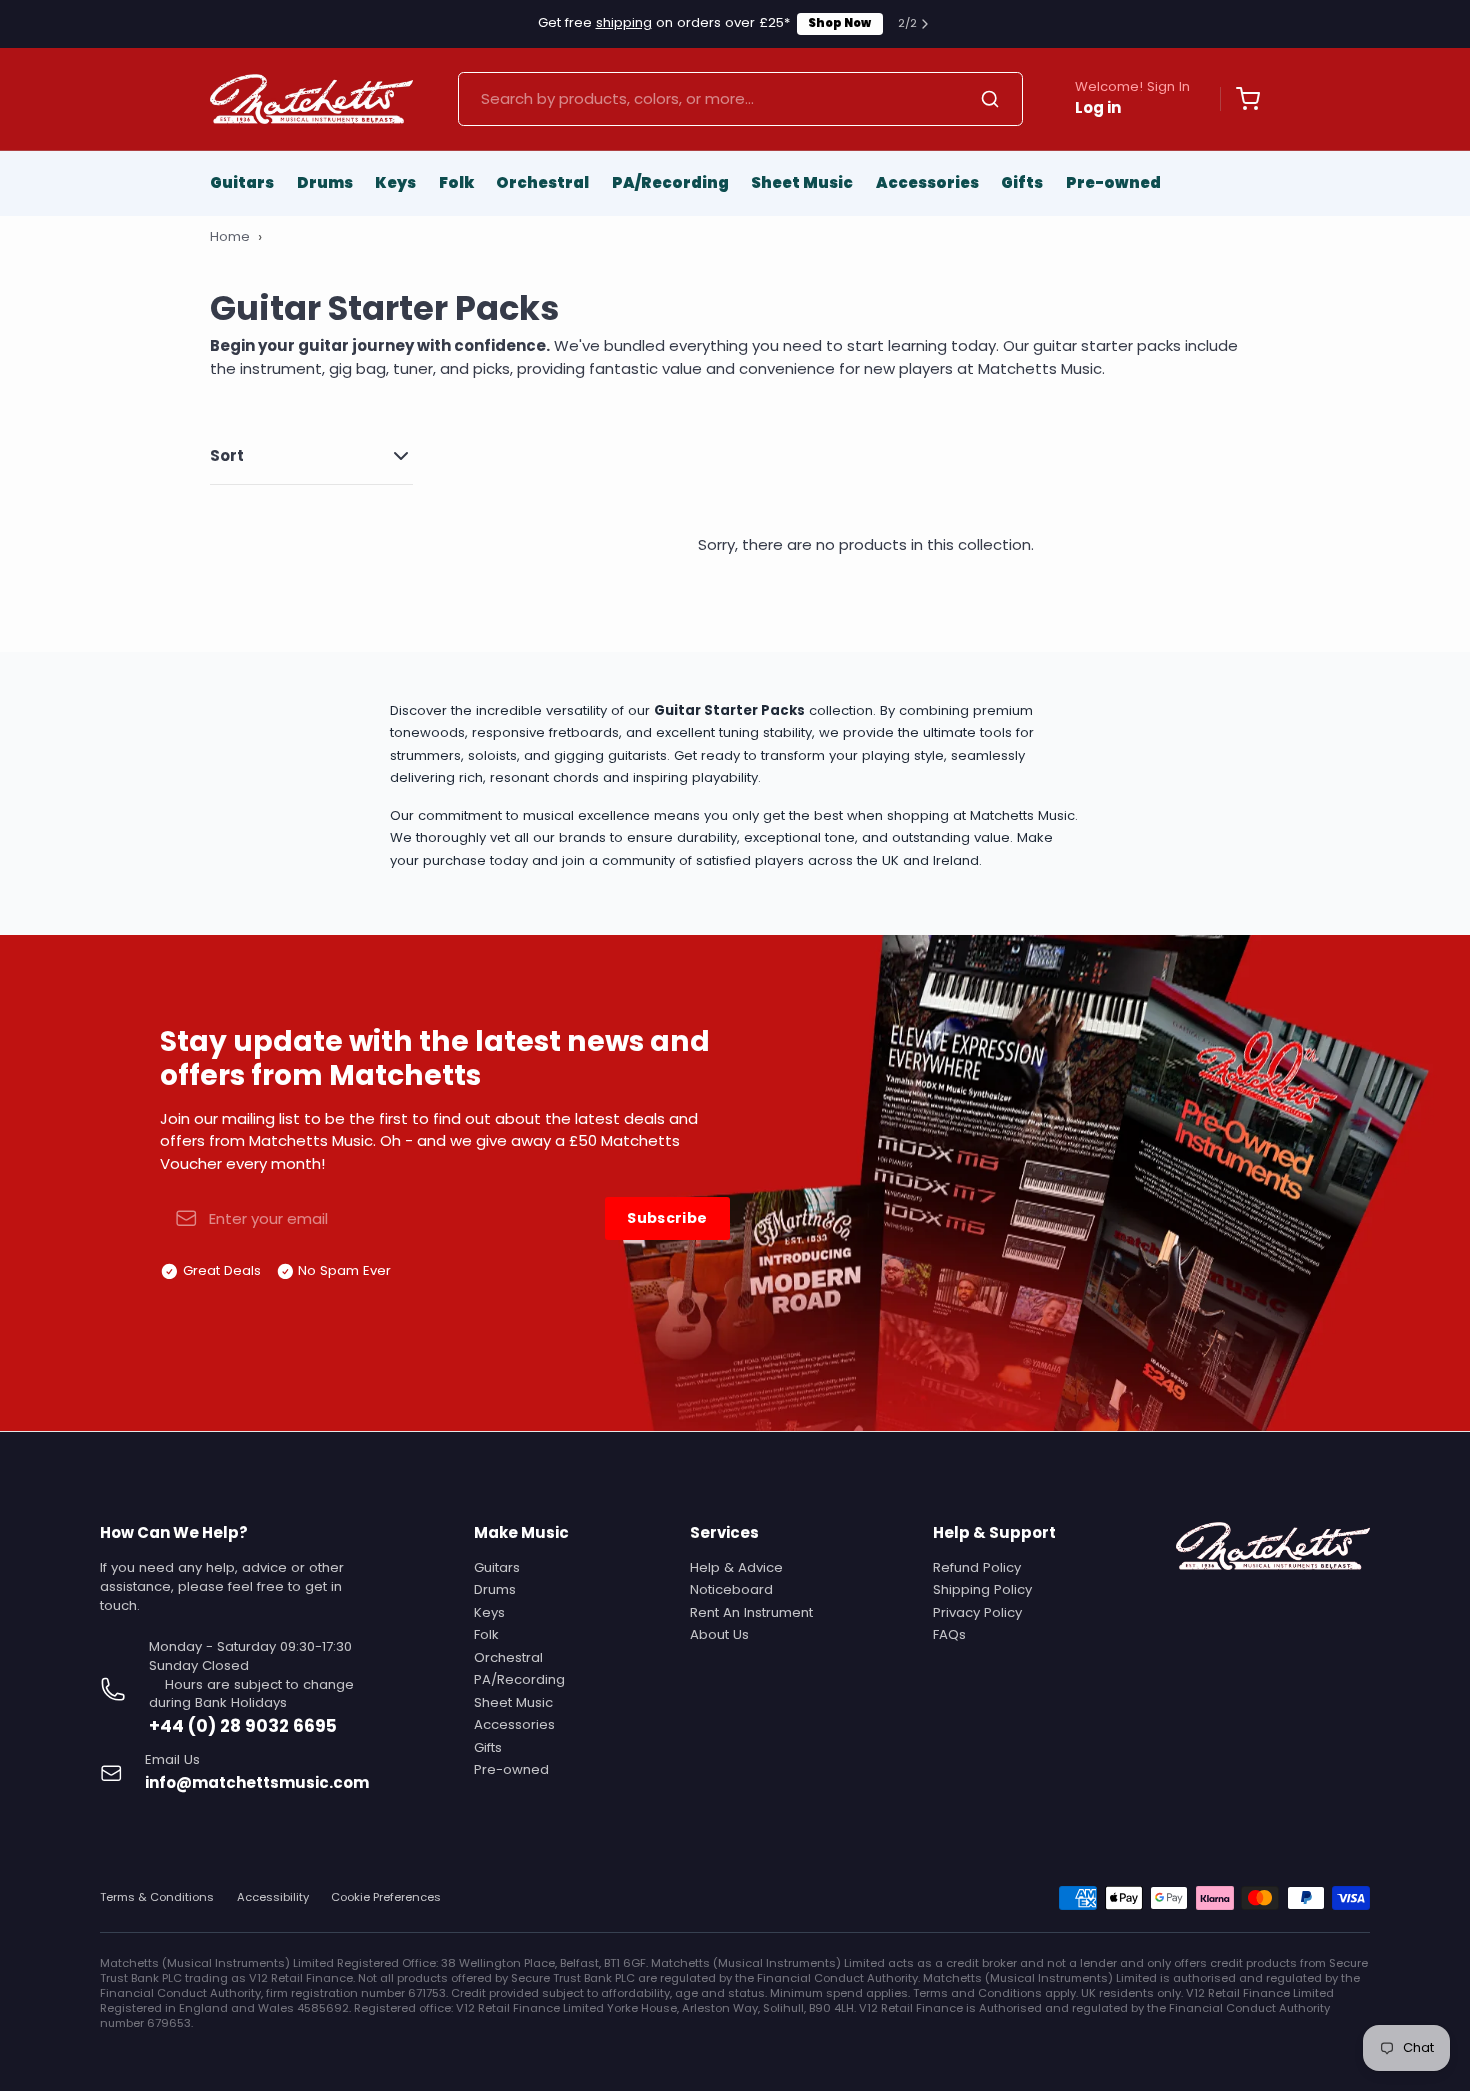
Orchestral (542, 182)
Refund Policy (977, 1567)
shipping (624, 22)
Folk (456, 182)
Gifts (1022, 182)
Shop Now (839, 23)
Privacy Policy (977, 1612)
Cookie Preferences (386, 1897)
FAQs (949, 1634)
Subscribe (667, 1218)
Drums (325, 182)
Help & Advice (736, 1567)
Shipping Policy (982, 1589)
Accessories (927, 182)
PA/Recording (670, 182)
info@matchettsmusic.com (257, 1782)
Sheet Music (802, 182)
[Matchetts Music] (311, 99)
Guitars (242, 182)
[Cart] (1240, 99)
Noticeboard (731, 1589)
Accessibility (273, 1897)
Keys (395, 182)
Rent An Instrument (751, 1612)
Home (230, 237)
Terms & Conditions (157, 1897)
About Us (719, 1634)
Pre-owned (1113, 182)
